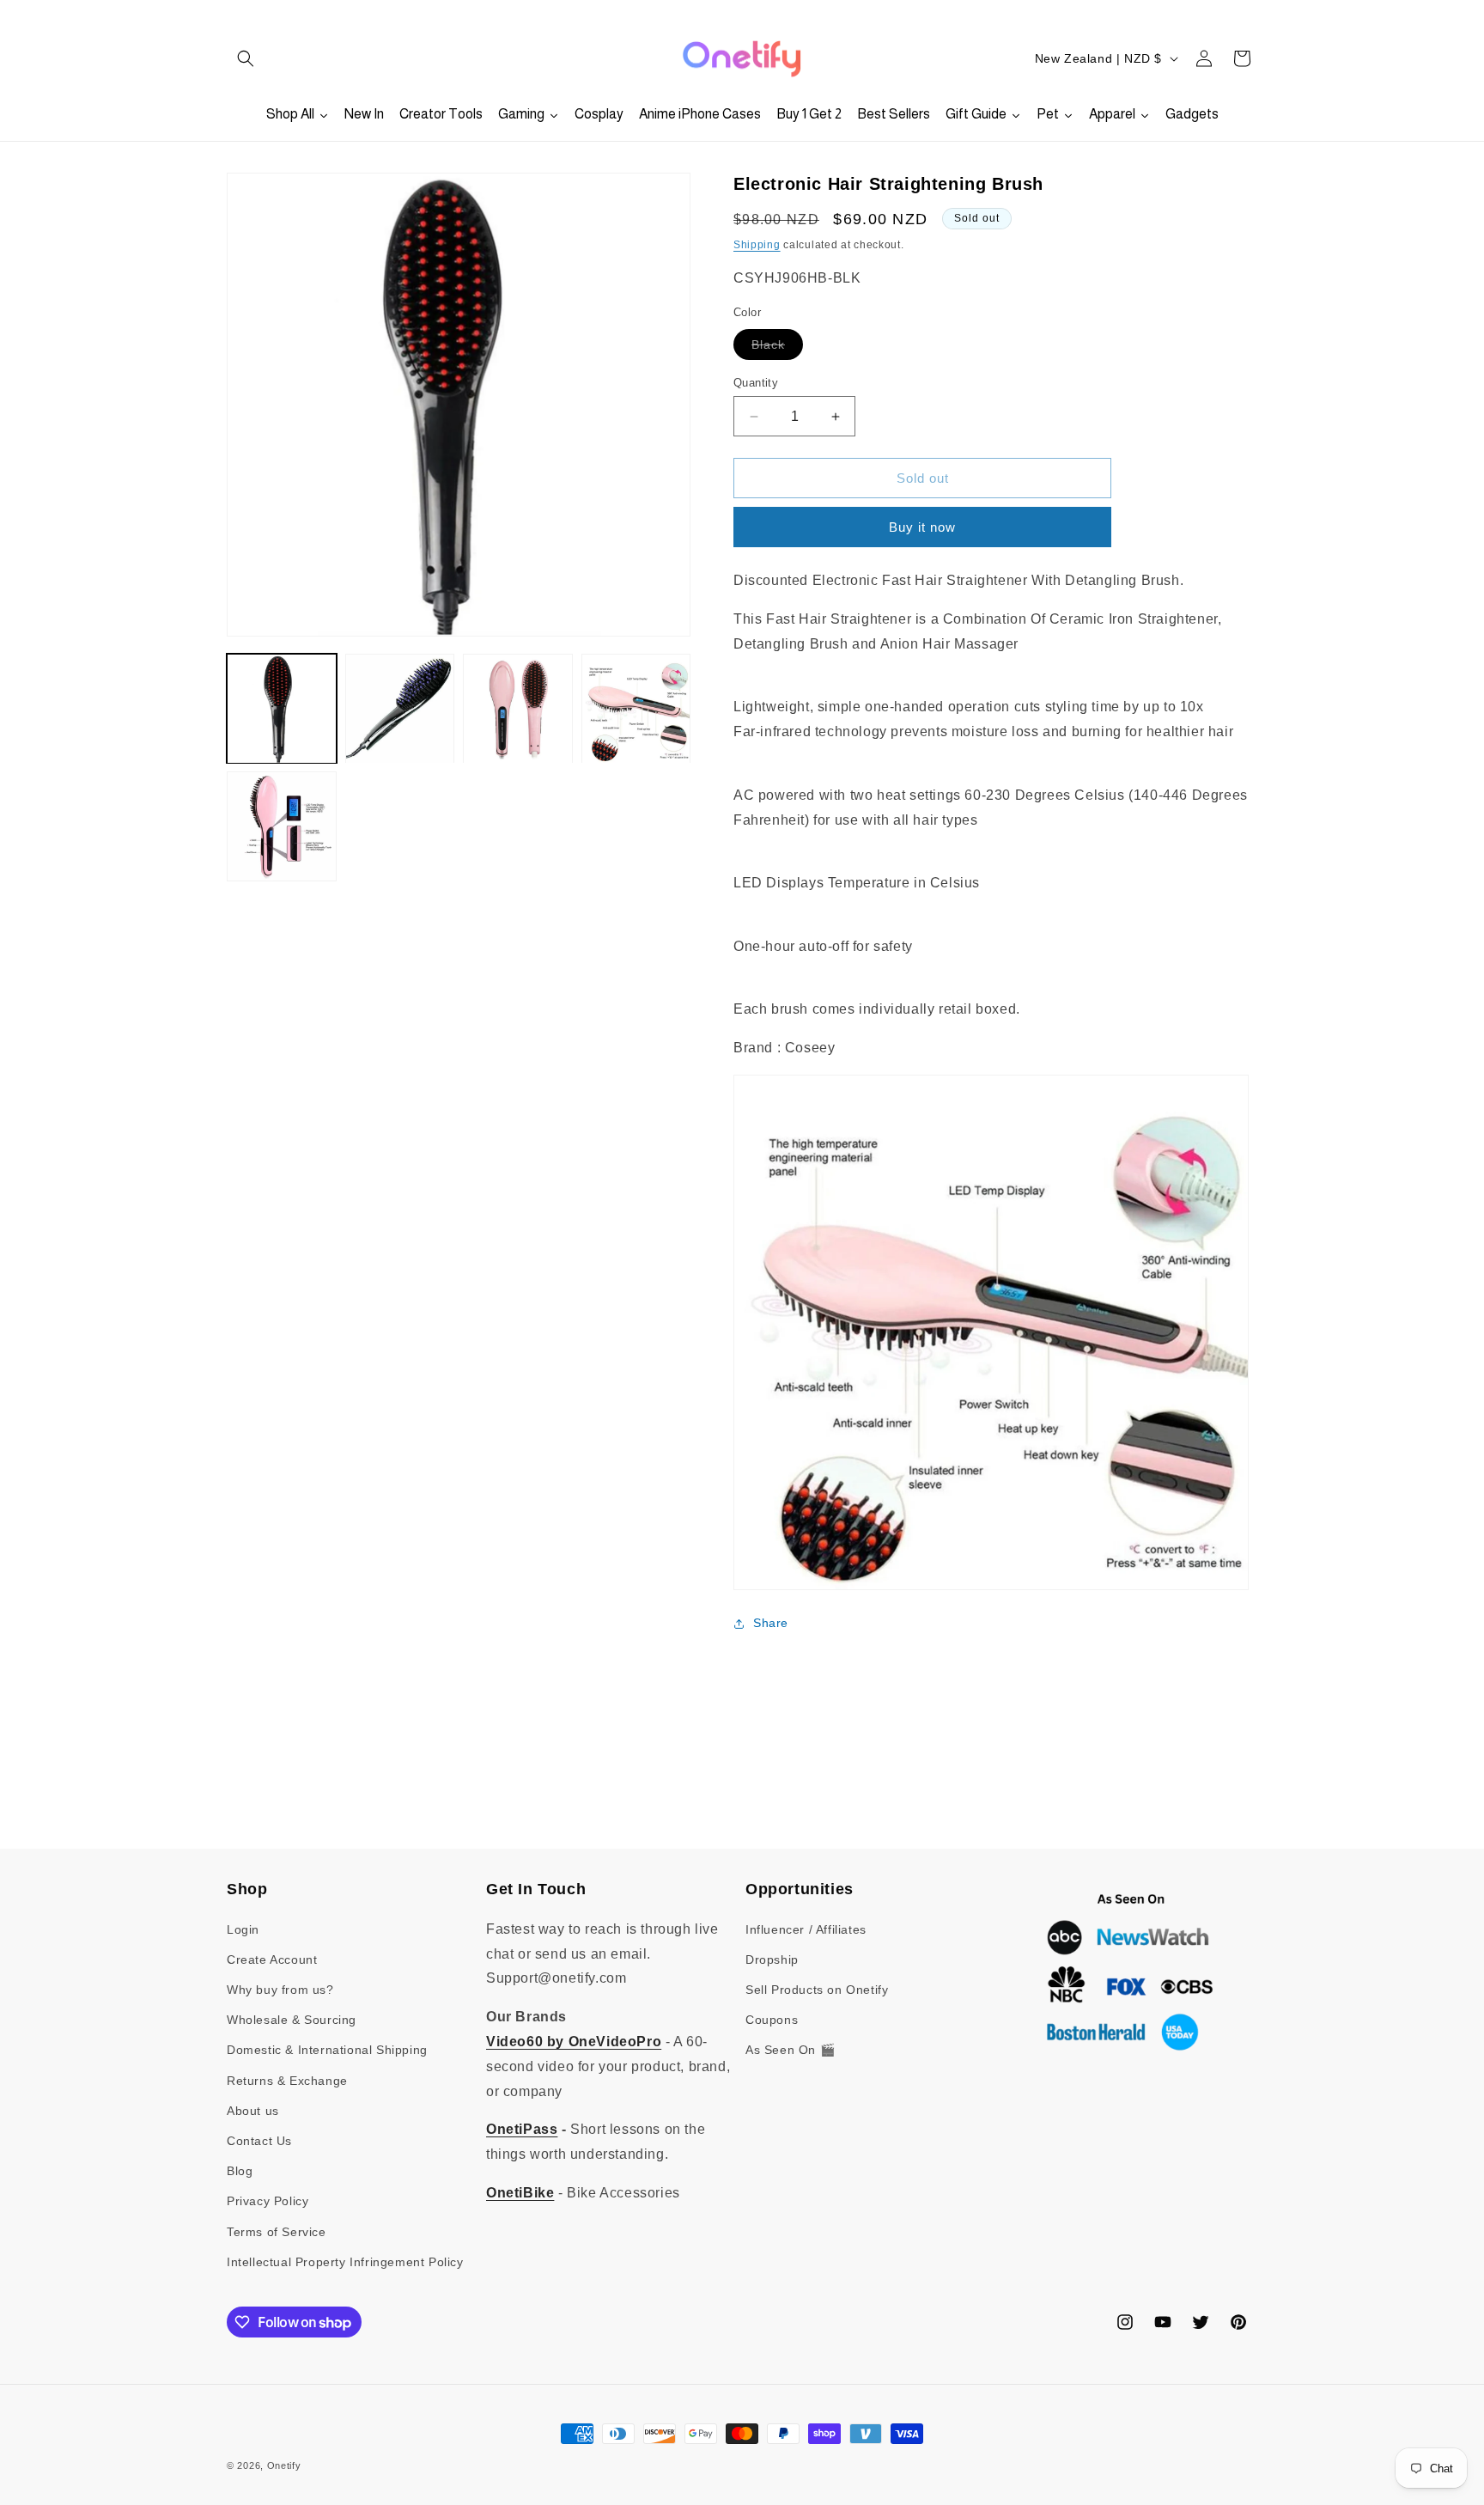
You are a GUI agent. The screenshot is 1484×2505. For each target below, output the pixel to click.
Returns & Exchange (287, 2081)
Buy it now (922, 527)
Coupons (772, 2020)
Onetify (284, 2465)
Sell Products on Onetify (817, 1990)
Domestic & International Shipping (327, 2050)
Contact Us (259, 2141)
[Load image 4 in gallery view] (636, 709)
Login (243, 1929)
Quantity (756, 383)
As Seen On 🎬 (790, 2050)
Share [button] (771, 1623)
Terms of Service (277, 2232)
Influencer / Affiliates (806, 1929)
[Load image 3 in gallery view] (518, 709)
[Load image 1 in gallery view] (282, 709)
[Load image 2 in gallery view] (400, 709)
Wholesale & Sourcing (292, 2020)
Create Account (272, 1960)
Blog (240, 2171)
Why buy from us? (280, 1990)
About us (253, 2111)
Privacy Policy (268, 2201)
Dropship (772, 1960)
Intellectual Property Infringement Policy (345, 2262)
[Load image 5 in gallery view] (282, 827)
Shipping (757, 245)
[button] (246, 58)
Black (777, 348)
